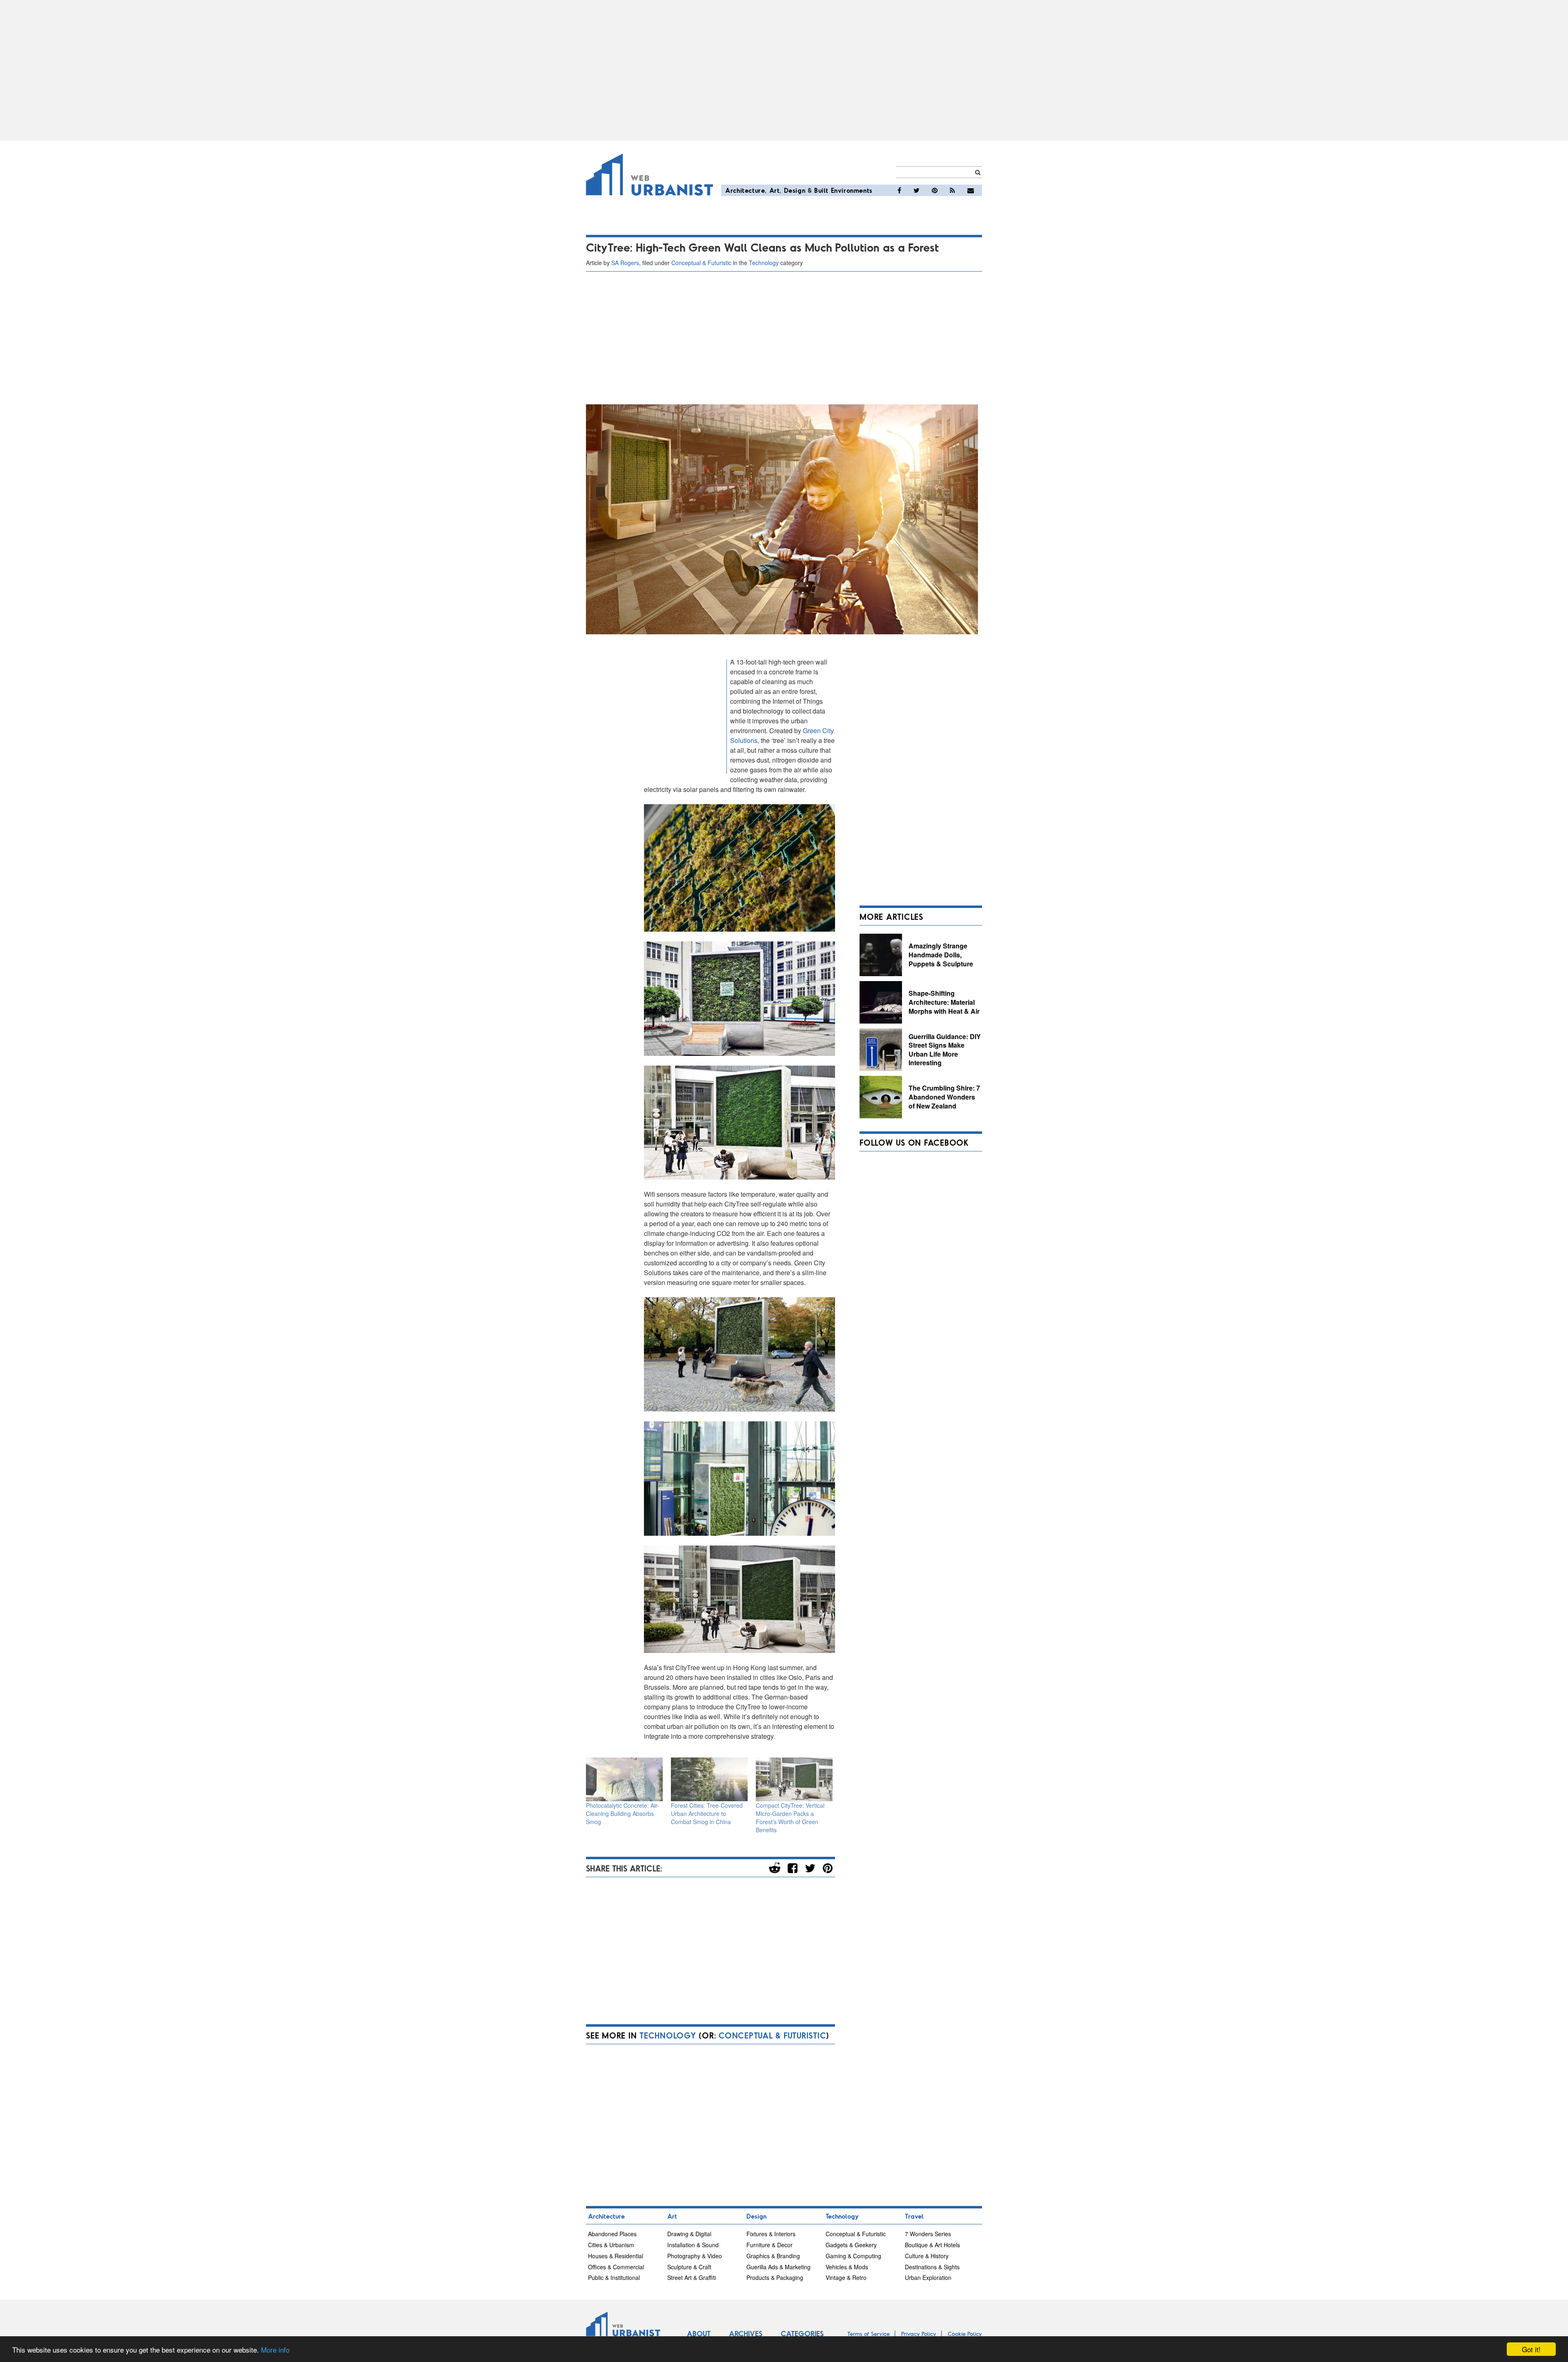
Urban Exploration (928, 2277)
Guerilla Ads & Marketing (778, 2267)
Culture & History (927, 2256)
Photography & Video (695, 2256)
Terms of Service (869, 2334)
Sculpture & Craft (689, 2267)
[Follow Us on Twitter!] (917, 190)
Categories (802, 2333)
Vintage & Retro (846, 2277)
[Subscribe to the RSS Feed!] (952, 190)
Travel (914, 2216)
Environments (852, 190)
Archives (746, 2333)
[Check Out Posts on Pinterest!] (935, 190)
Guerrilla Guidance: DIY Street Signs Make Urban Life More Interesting (945, 1050)
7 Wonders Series (928, 2234)
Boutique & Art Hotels (932, 2245)
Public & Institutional (614, 2277)
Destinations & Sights (932, 2267)
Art (775, 190)
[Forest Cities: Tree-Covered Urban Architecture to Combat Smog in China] (709, 1779)
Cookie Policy (965, 2334)
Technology (764, 263)
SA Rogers (625, 263)
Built (821, 190)
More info (275, 2350)
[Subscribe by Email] (971, 190)
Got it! (1531, 2349)
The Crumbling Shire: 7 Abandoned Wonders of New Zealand (944, 1097)
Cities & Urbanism (611, 2245)
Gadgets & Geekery (851, 2245)
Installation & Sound (693, 2245)
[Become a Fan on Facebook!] (899, 190)
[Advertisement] (784, 70)
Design (795, 190)
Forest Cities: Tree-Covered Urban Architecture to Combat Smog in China (707, 1813)
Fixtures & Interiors (771, 2234)
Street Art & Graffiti (692, 2277)
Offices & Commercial (616, 2267)
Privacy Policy (919, 2334)
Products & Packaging (775, 2277)
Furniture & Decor (770, 2245)
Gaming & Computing (853, 2256)
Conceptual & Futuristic (701, 263)
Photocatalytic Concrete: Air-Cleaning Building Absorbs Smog (623, 1813)
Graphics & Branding (773, 2256)
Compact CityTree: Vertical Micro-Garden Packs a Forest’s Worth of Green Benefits (790, 1818)
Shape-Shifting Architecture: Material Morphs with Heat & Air (944, 1002)
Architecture (745, 190)
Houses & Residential (616, 2256)
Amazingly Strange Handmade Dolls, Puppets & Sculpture (941, 955)
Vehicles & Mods (847, 2267)
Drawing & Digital (689, 2234)
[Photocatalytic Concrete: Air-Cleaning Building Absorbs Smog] (624, 1779)
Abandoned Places (612, 2234)
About (699, 2333)
